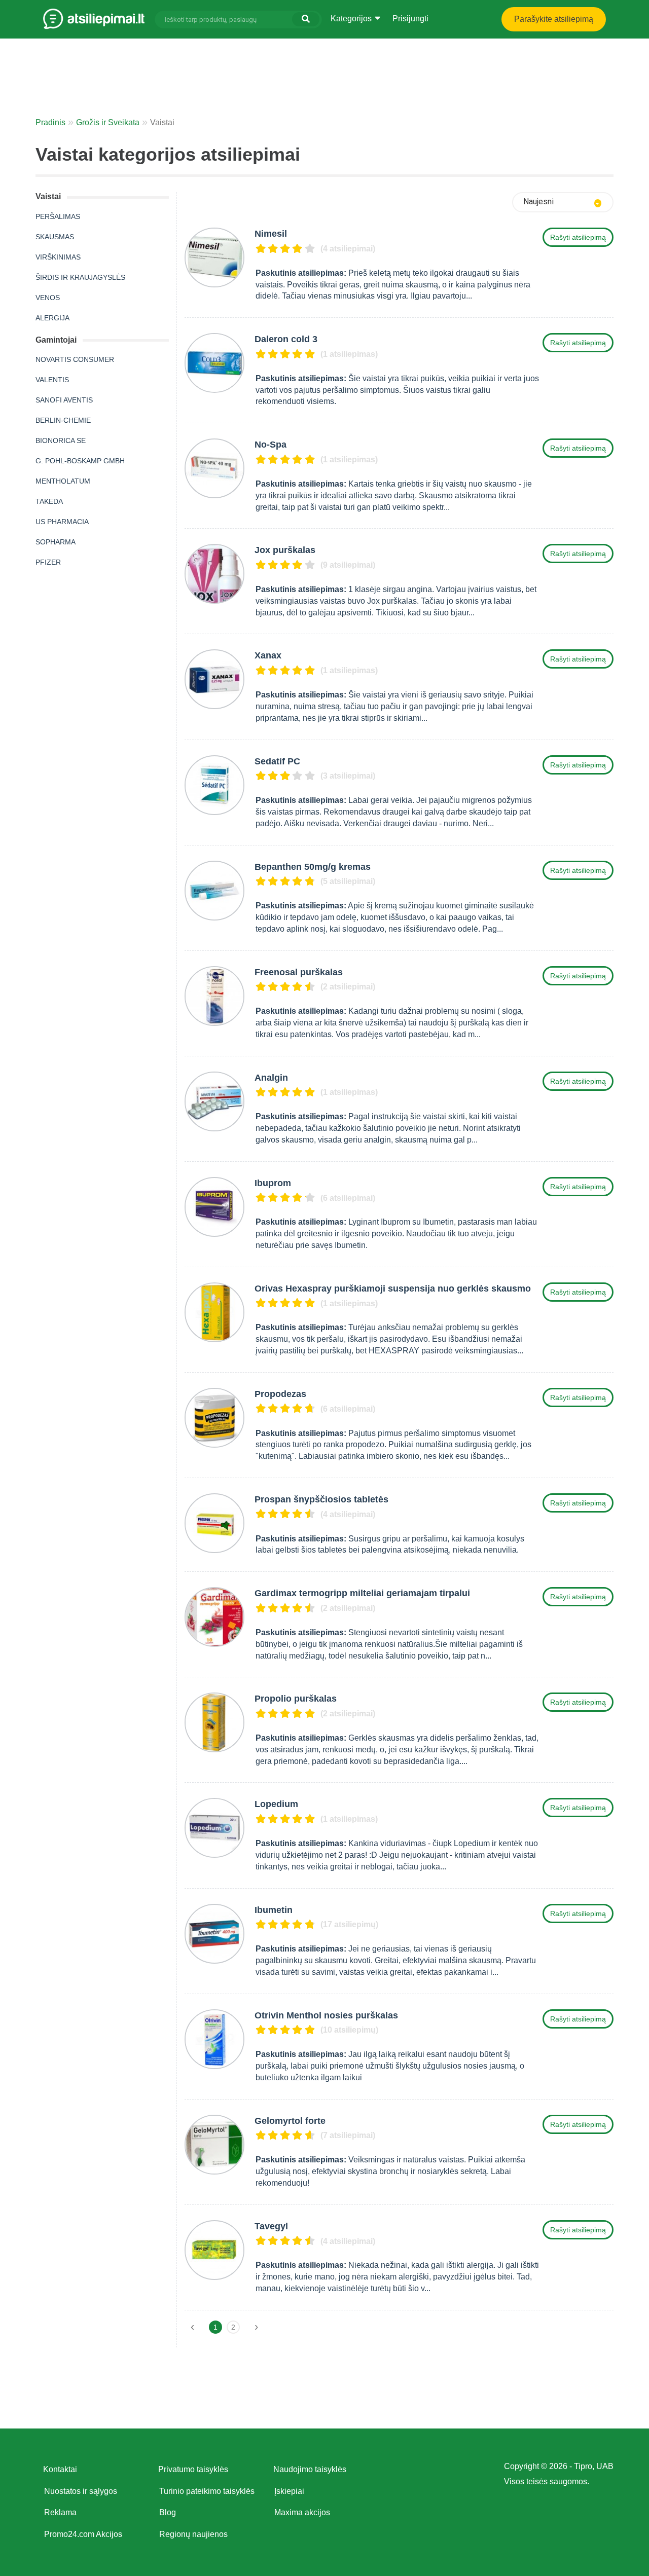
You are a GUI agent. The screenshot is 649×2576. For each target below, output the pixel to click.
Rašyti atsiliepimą (578, 237)
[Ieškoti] (306, 19)
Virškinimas (58, 257)
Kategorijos (352, 19)
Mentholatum (63, 481)
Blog (168, 2512)
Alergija (52, 318)
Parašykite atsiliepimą (554, 19)
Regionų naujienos (193, 2534)
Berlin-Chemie (63, 420)
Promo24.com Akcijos (83, 2534)
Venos (48, 298)
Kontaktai (60, 2469)
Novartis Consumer (75, 359)
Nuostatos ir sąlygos (81, 2491)
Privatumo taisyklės (193, 2469)
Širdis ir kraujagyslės (80, 277)
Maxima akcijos (302, 2512)
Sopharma (56, 542)
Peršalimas (58, 216)
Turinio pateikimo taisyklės (207, 2491)
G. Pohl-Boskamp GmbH (80, 461)
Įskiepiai (289, 2491)
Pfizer (48, 562)
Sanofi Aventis (64, 400)
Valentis (52, 380)
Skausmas (55, 237)
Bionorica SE (61, 440)
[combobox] (563, 202)
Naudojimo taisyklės (310, 2469)
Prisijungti (410, 19)
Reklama (60, 2512)
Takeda (49, 501)
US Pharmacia (62, 522)
